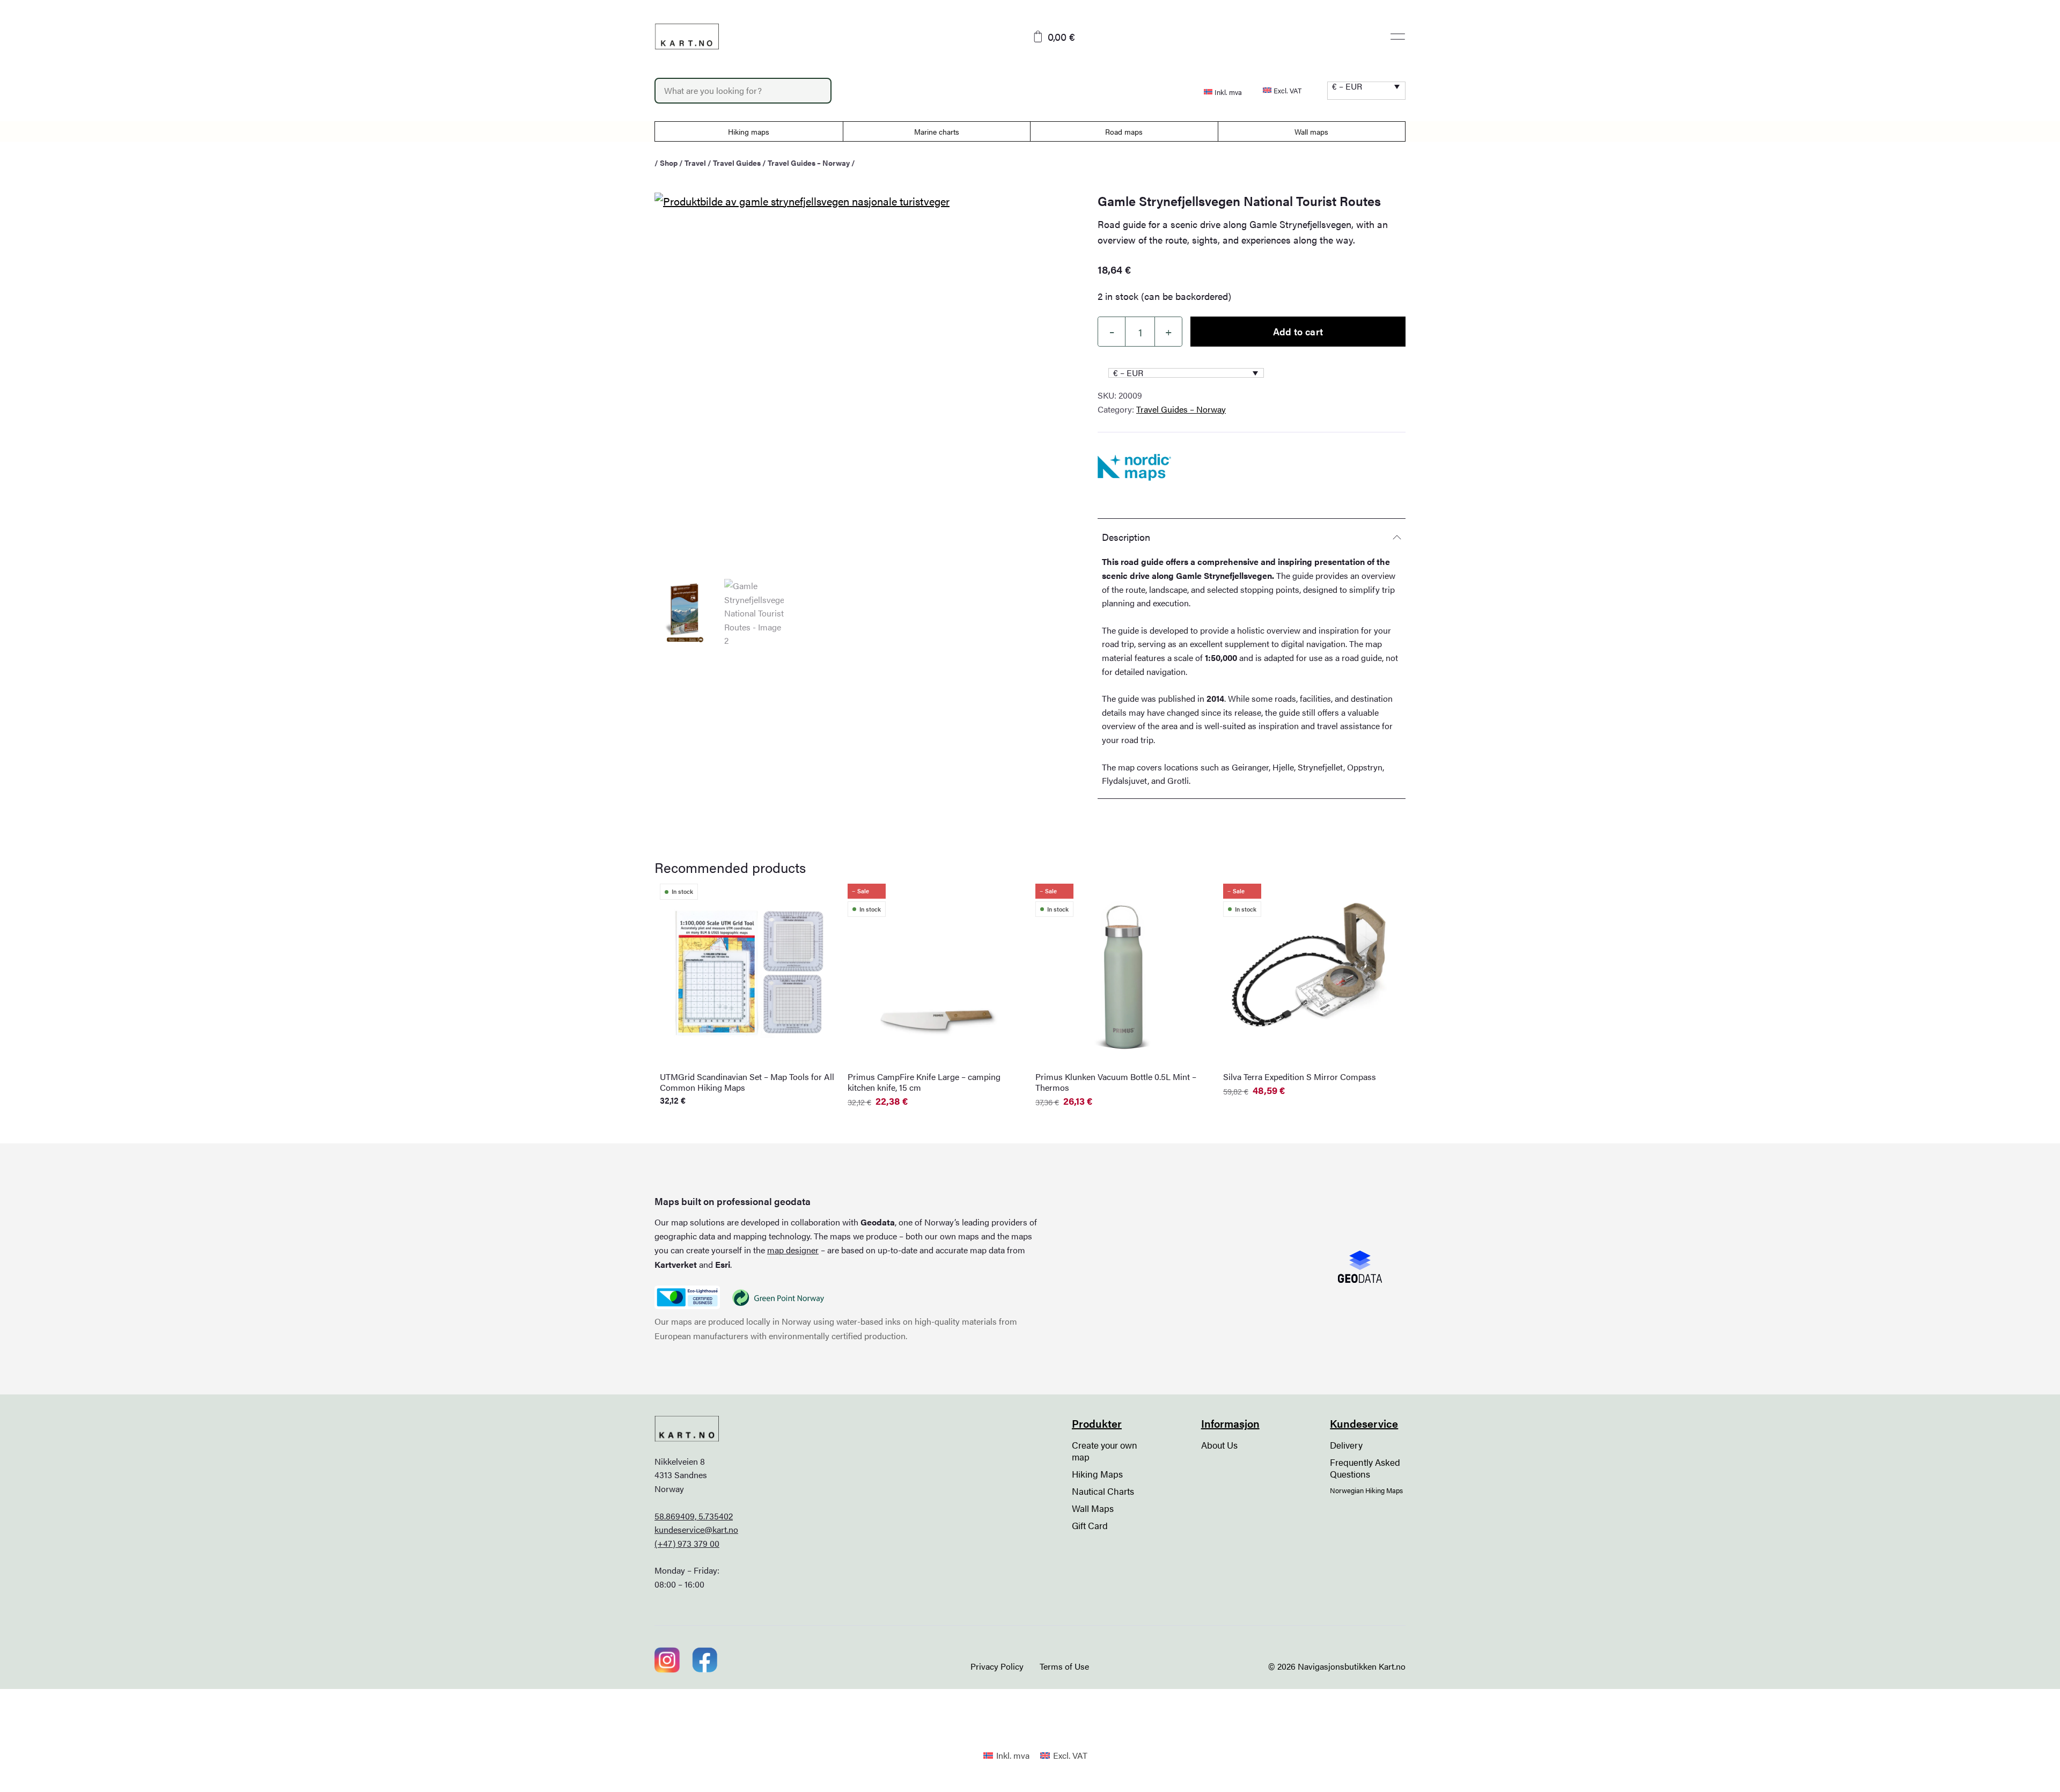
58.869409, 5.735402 (694, 1516)
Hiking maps (749, 131)
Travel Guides (737, 163)
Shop (669, 163)
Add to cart (1298, 331)
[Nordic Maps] (1134, 467)
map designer (793, 1250)
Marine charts (937, 131)
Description (1126, 537)
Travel (695, 163)
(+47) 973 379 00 (687, 1543)
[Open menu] (1398, 36)
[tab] (1252, 537)
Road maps (1124, 131)
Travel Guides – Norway (809, 163)
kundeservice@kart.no (696, 1529)
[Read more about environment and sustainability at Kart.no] (687, 1297)
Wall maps (1311, 131)
